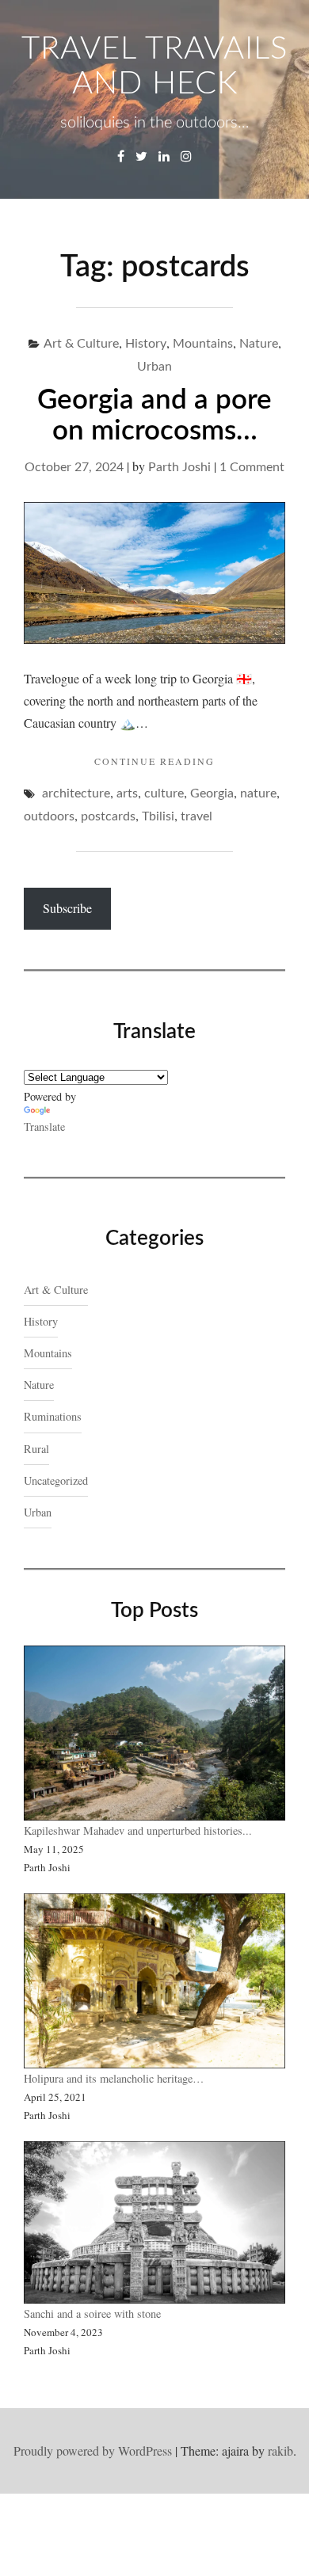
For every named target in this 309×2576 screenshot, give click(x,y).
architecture (76, 793)
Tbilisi (158, 816)
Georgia (212, 793)
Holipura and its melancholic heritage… (114, 2078)
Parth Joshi (179, 467)
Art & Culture (81, 344)
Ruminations (53, 1416)
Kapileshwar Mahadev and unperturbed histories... (138, 1830)
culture (164, 793)
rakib (280, 2450)
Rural (36, 1449)
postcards (108, 816)
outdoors (49, 816)
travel (196, 816)
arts (127, 793)
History (146, 344)
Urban (154, 367)
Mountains (203, 344)
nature (258, 793)
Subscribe (67, 908)
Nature (259, 344)
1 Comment (252, 467)
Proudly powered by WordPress (93, 2450)
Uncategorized (56, 1480)
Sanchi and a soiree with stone (94, 2313)
